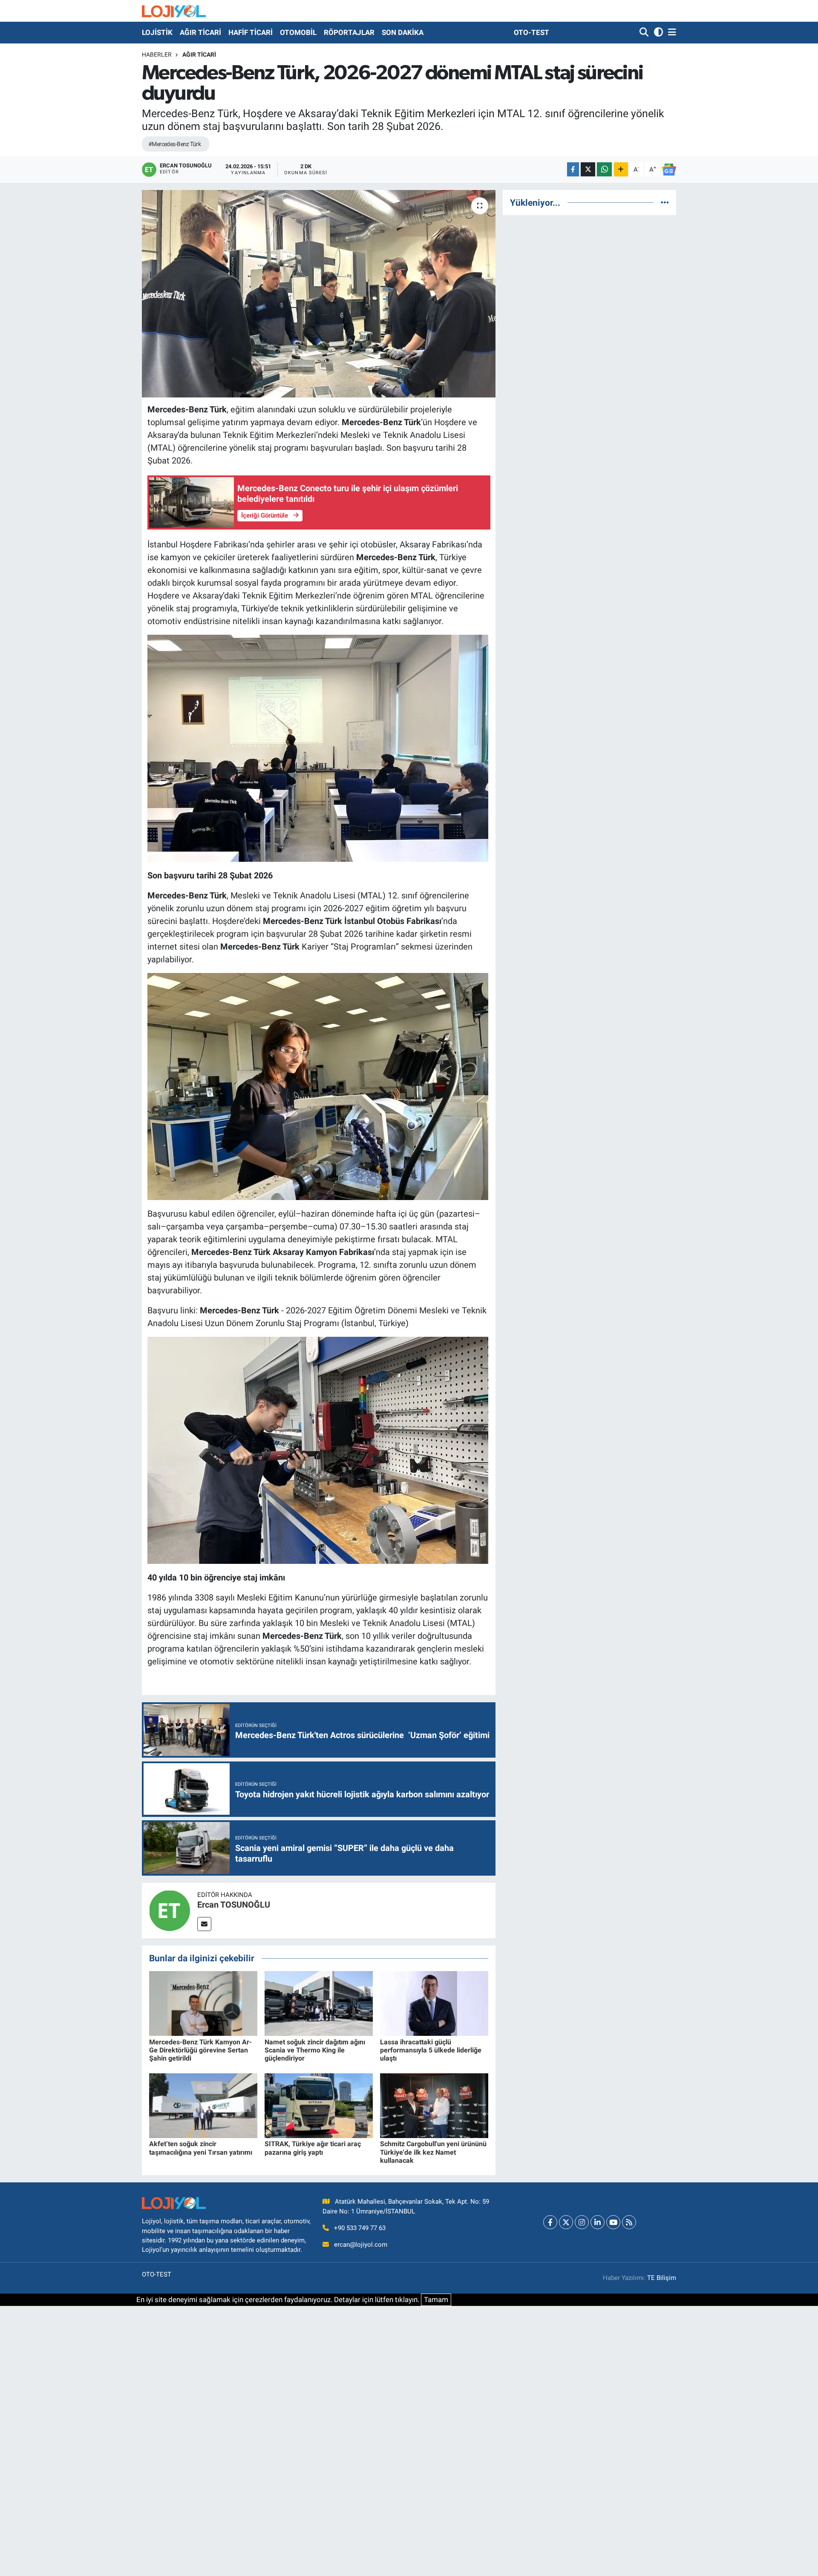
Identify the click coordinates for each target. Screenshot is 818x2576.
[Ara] (645, 33)
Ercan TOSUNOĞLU (234, 1905)
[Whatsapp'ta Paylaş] (604, 169)
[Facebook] (550, 2222)
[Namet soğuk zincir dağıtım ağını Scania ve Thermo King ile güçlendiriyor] (319, 2003)
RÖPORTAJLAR (349, 32)
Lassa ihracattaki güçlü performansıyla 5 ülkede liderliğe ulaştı (431, 2050)
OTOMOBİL (298, 32)
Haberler (157, 55)
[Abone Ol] (669, 170)
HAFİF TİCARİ (251, 32)
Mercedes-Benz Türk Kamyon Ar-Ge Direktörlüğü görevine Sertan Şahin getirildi (200, 2050)
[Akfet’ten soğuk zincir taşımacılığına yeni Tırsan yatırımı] (203, 2105)
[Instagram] (582, 2222)
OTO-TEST (531, 32)
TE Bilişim (662, 2278)
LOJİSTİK (157, 32)
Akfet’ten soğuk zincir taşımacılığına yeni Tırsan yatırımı (201, 2148)
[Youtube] (613, 2222)
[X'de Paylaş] (588, 169)
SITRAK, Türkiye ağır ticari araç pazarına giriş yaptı (313, 2148)
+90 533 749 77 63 (360, 2228)
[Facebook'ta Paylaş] (573, 169)
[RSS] (629, 2222)
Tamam (436, 2300)
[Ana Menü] (671, 33)
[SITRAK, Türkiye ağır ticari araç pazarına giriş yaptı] (319, 2105)
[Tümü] (665, 202)
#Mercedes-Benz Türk (174, 144)
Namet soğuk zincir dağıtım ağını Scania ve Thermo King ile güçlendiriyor (315, 2050)
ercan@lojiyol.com (361, 2245)
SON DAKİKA (403, 32)
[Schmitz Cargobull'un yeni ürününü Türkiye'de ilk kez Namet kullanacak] (434, 2105)
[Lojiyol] (174, 11)
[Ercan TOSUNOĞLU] (170, 1910)
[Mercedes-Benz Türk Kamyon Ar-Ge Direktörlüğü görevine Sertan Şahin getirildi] (203, 2003)
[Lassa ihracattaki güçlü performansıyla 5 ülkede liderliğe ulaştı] (434, 2003)
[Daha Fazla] (621, 169)
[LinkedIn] (598, 2222)
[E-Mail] (204, 1924)
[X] (566, 2222)
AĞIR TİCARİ (200, 32)
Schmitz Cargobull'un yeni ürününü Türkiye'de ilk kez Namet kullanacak (433, 2152)
